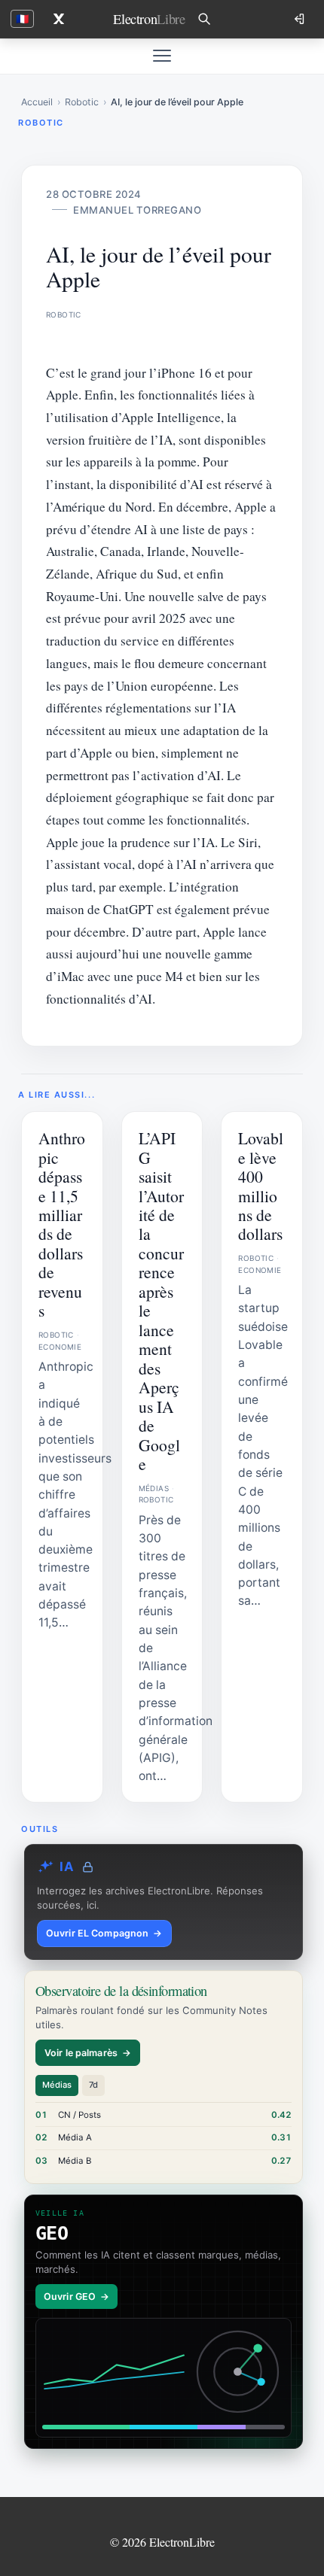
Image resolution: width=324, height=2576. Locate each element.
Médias (154, 1488)
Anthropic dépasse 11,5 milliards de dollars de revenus (62, 1224)
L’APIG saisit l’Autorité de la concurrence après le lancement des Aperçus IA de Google (161, 1301)
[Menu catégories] (162, 56)
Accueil (37, 102)
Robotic (82, 102)
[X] (59, 19)
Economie (60, 1347)
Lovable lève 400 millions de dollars (261, 1186)
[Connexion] (301, 19)
